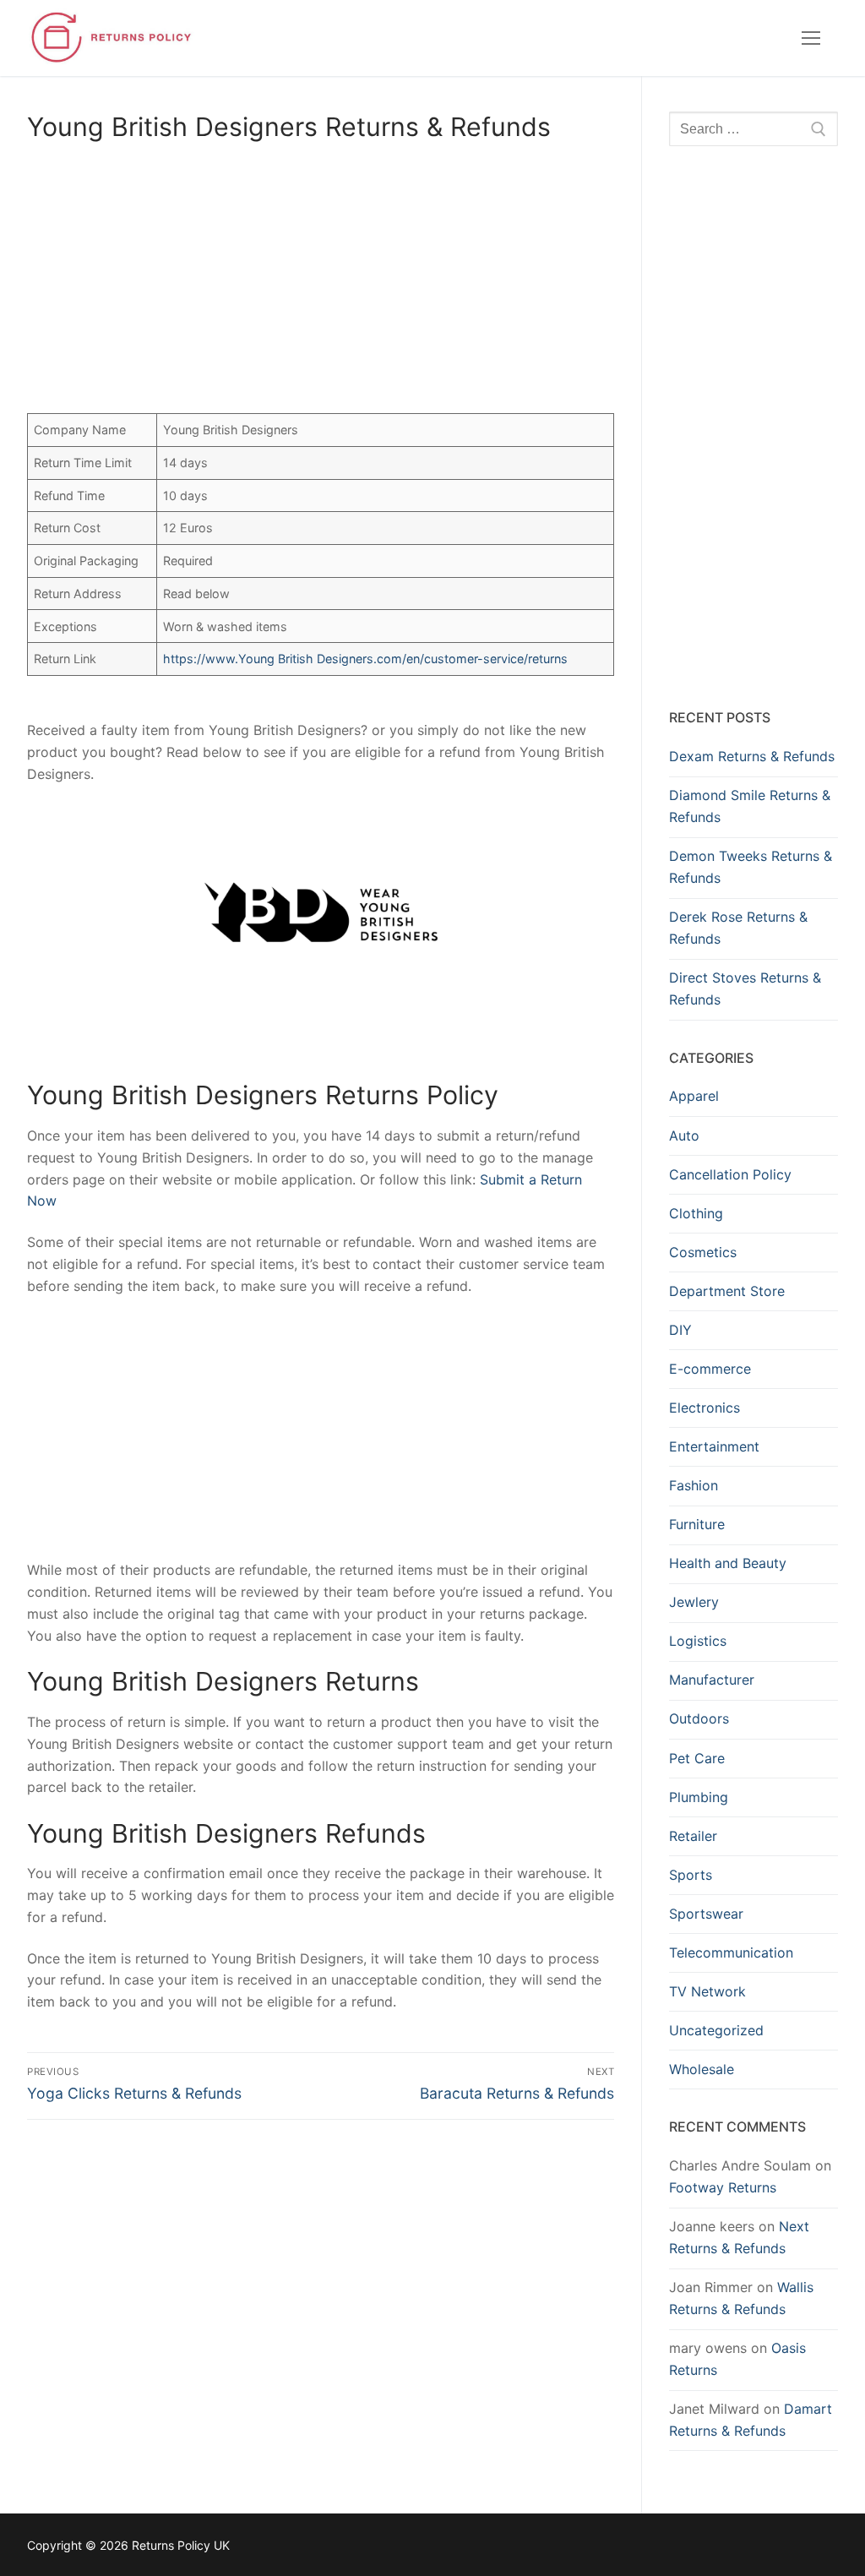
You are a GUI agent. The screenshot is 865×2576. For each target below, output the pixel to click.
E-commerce (710, 1369)
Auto (684, 1136)
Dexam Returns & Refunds (752, 756)
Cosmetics (703, 1252)
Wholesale (702, 2069)
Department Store (727, 1291)
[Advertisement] (321, 281)
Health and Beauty (728, 1563)
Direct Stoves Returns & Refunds (745, 988)
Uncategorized (716, 2030)
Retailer (693, 1836)
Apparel (694, 1096)
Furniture (697, 1524)
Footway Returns (723, 2187)
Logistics (698, 1641)
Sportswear (706, 1914)
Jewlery (694, 1602)
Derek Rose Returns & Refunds (738, 928)
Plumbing (699, 1797)
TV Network (707, 1991)
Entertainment (714, 1446)
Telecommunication (731, 1952)
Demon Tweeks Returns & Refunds (751, 867)
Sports (691, 1875)
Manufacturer (712, 1680)
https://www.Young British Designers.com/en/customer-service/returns (365, 659)
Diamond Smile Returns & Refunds (750, 806)
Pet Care (697, 1758)
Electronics (705, 1408)
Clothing (696, 1213)
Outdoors (699, 1718)
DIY (680, 1330)
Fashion (694, 1485)
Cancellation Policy (730, 1174)
